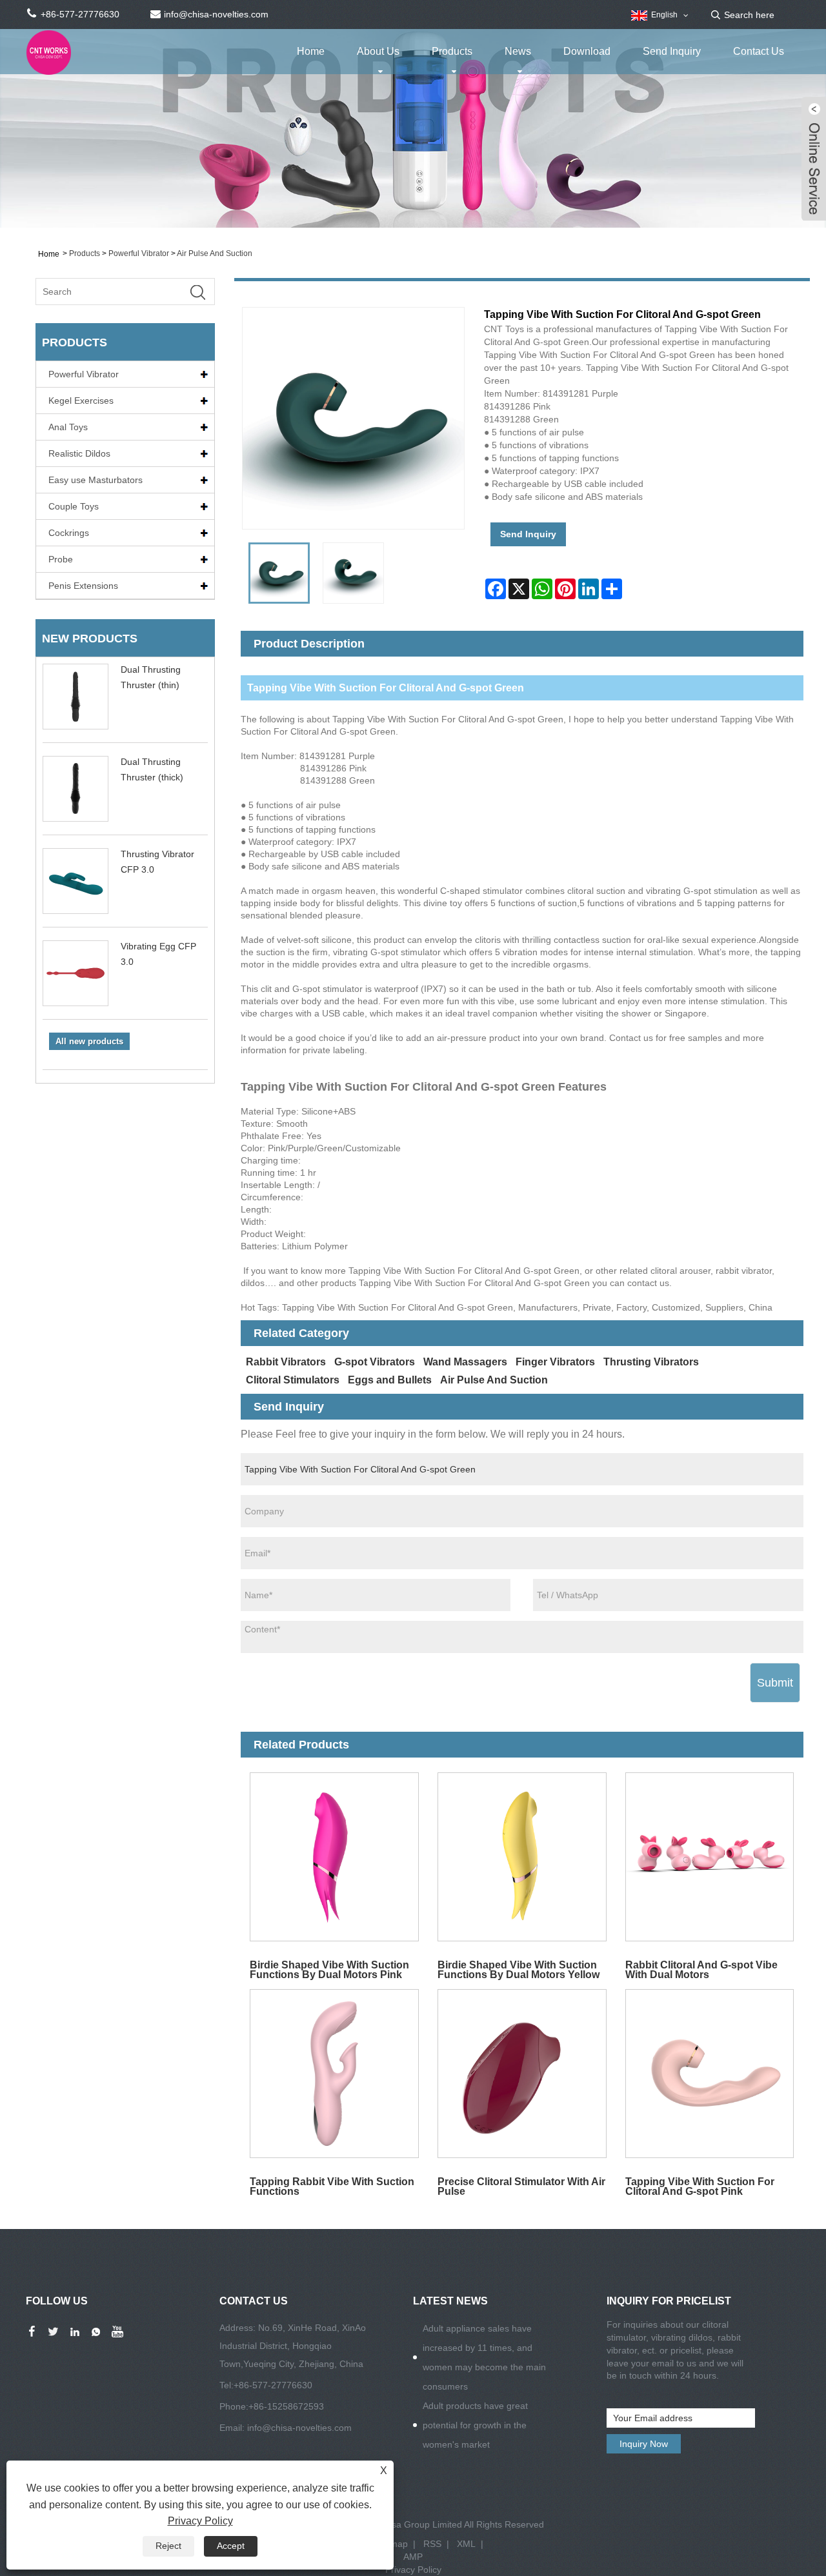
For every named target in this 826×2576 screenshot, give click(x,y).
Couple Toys (74, 506)
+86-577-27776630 (273, 2385)
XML (466, 2544)
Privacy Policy (413, 2570)
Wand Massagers (465, 1362)
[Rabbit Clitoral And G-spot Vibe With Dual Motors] (710, 1857)
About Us (378, 51)
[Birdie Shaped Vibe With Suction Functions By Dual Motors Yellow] (522, 1857)
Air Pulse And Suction (215, 253)
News (518, 51)
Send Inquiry (672, 51)
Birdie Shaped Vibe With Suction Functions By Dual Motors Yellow (519, 1969)
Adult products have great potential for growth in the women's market (475, 2425)
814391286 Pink (333, 768)
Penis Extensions (83, 586)
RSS (432, 2544)
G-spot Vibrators (375, 1362)
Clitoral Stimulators (293, 1380)
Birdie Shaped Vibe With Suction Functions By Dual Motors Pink (329, 1969)
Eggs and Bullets (390, 1380)
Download (587, 51)
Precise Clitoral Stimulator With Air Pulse (521, 2186)
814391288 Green (337, 780)
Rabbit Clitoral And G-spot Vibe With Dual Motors (701, 1969)
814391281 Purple (337, 756)
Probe (61, 559)
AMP (413, 2557)
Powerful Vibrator (139, 253)
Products (452, 51)
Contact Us (759, 51)
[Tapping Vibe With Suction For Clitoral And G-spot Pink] (710, 2074)
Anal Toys (68, 427)
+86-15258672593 (286, 2406)
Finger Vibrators (555, 1362)
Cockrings (69, 533)
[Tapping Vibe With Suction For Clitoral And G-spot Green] (279, 573)
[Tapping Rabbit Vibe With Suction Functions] (335, 2074)
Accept (231, 2546)
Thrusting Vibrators (651, 1362)
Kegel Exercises (81, 401)
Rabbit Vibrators (286, 1362)
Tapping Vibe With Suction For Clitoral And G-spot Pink (700, 2186)
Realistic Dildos (79, 453)
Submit (775, 1683)
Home (311, 51)
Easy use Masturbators (96, 480)
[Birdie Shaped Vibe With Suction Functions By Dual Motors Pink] (335, 1857)
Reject (168, 2546)
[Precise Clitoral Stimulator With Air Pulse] (522, 2074)
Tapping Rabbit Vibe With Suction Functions (332, 2186)
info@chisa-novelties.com (299, 2428)
